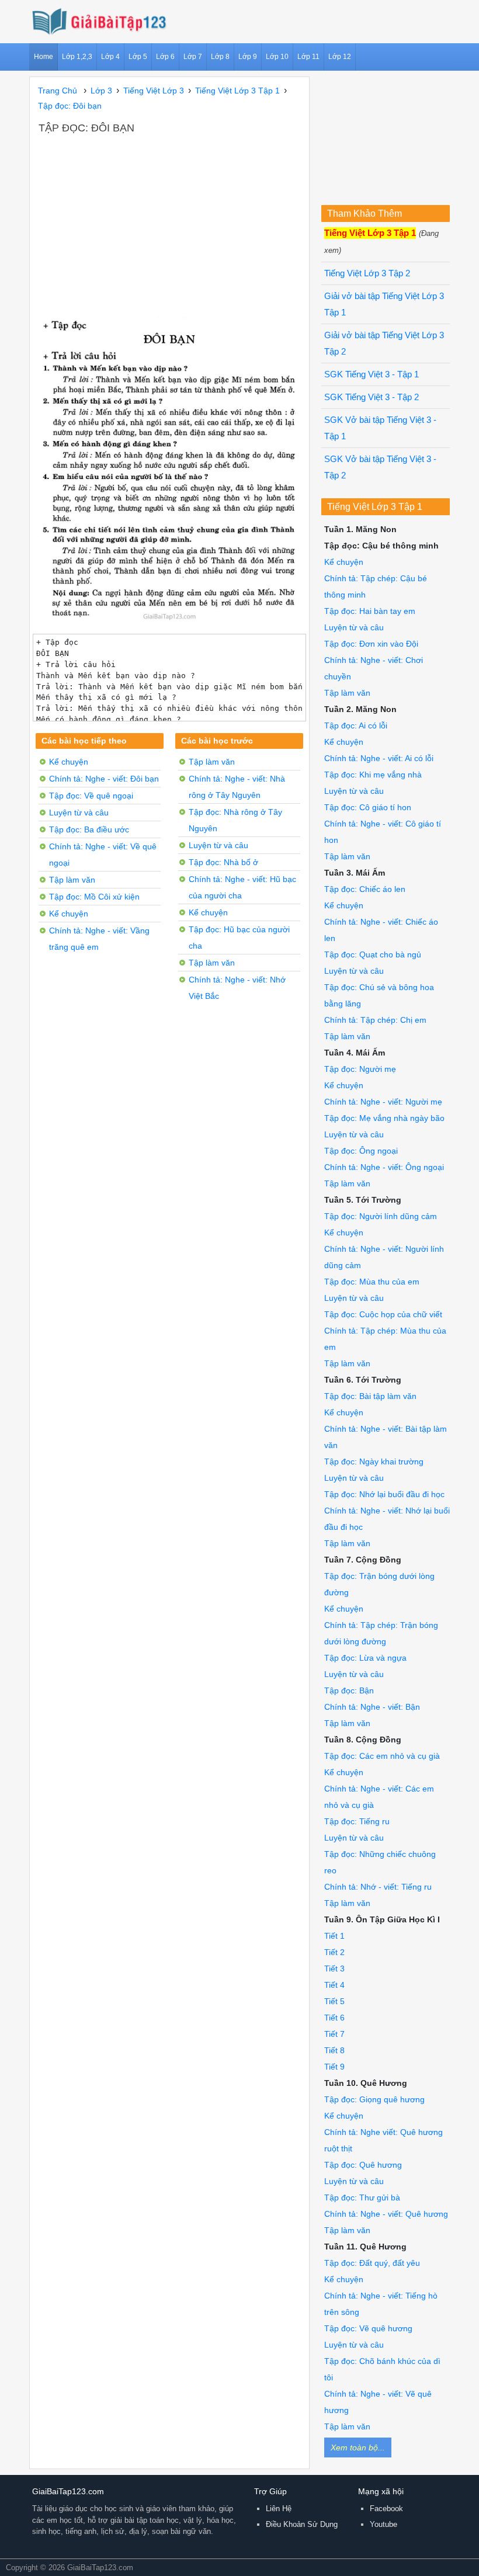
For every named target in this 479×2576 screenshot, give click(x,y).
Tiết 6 (334, 2018)
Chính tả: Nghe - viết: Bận (372, 1707)
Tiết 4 (334, 1985)
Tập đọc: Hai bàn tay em (370, 611)
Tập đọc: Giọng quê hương (374, 2099)
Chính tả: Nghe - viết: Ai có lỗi (379, 758)
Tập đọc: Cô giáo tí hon (368, 807)
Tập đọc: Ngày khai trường (374, 1461)
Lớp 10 (277, 57)
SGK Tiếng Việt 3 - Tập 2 (372, 397)
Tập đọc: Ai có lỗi (356, 725)
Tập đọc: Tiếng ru (357, 1821)
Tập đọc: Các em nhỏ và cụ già (382, 1756)
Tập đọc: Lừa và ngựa (365, 1658)
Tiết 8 (334, 2050)
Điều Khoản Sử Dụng (302, 2524)
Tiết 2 (334, 1952)
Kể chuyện (69, 762)
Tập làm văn (72, 880)
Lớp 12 (340, 57)
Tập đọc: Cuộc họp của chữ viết (383, 1314)
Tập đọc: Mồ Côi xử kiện (94, 897)
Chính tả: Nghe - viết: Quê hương (386, 2214)
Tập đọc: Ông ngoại (361, 1151)
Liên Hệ (279, 2509)
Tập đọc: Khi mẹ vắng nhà (373, 775)
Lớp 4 (110, 57)
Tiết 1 (334, 1936)
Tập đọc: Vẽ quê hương (368, 2328)
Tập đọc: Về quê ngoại (91, 796)
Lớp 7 (193, 57)
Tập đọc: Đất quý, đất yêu (372, 2263)
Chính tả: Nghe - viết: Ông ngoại (384, 1167)
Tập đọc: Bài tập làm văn (370, 1396)
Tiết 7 (334, 2034)
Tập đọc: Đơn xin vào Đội (371, 644)
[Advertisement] (169, 223)
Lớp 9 (248, 57)
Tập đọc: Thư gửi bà (362, 2197)
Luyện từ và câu (79, 813)
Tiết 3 (334, 1969)
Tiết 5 (334, 2001)
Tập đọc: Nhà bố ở (223, 862)
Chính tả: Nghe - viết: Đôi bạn (104, 779)
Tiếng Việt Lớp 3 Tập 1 (370, 233)
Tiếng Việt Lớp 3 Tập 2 (367, 273)
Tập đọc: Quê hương (363, 2165)
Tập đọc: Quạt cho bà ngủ (373, 954)
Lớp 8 (220, 57)
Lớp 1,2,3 (77, 57)
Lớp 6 (165, 57)
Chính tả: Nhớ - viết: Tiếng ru (378, 1887)
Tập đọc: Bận (349, 1690)
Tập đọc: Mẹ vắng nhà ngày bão (384, 1118)
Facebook (386, 2509)
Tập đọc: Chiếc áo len (365, 889)
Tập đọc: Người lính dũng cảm (381, 1216)
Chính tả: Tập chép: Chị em (375, 1020)
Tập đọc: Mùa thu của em (372, 1282)
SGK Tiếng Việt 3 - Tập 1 (372, 374)
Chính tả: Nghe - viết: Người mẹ (383, 1102)
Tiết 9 (334, 2067)
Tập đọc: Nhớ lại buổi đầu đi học (384, 1494)
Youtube (383, 2524)
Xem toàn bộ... (358, 2447)
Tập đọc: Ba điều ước (89, 829)
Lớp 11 (308, 57)
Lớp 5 (138, 57)
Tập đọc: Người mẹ (360, 1069)
